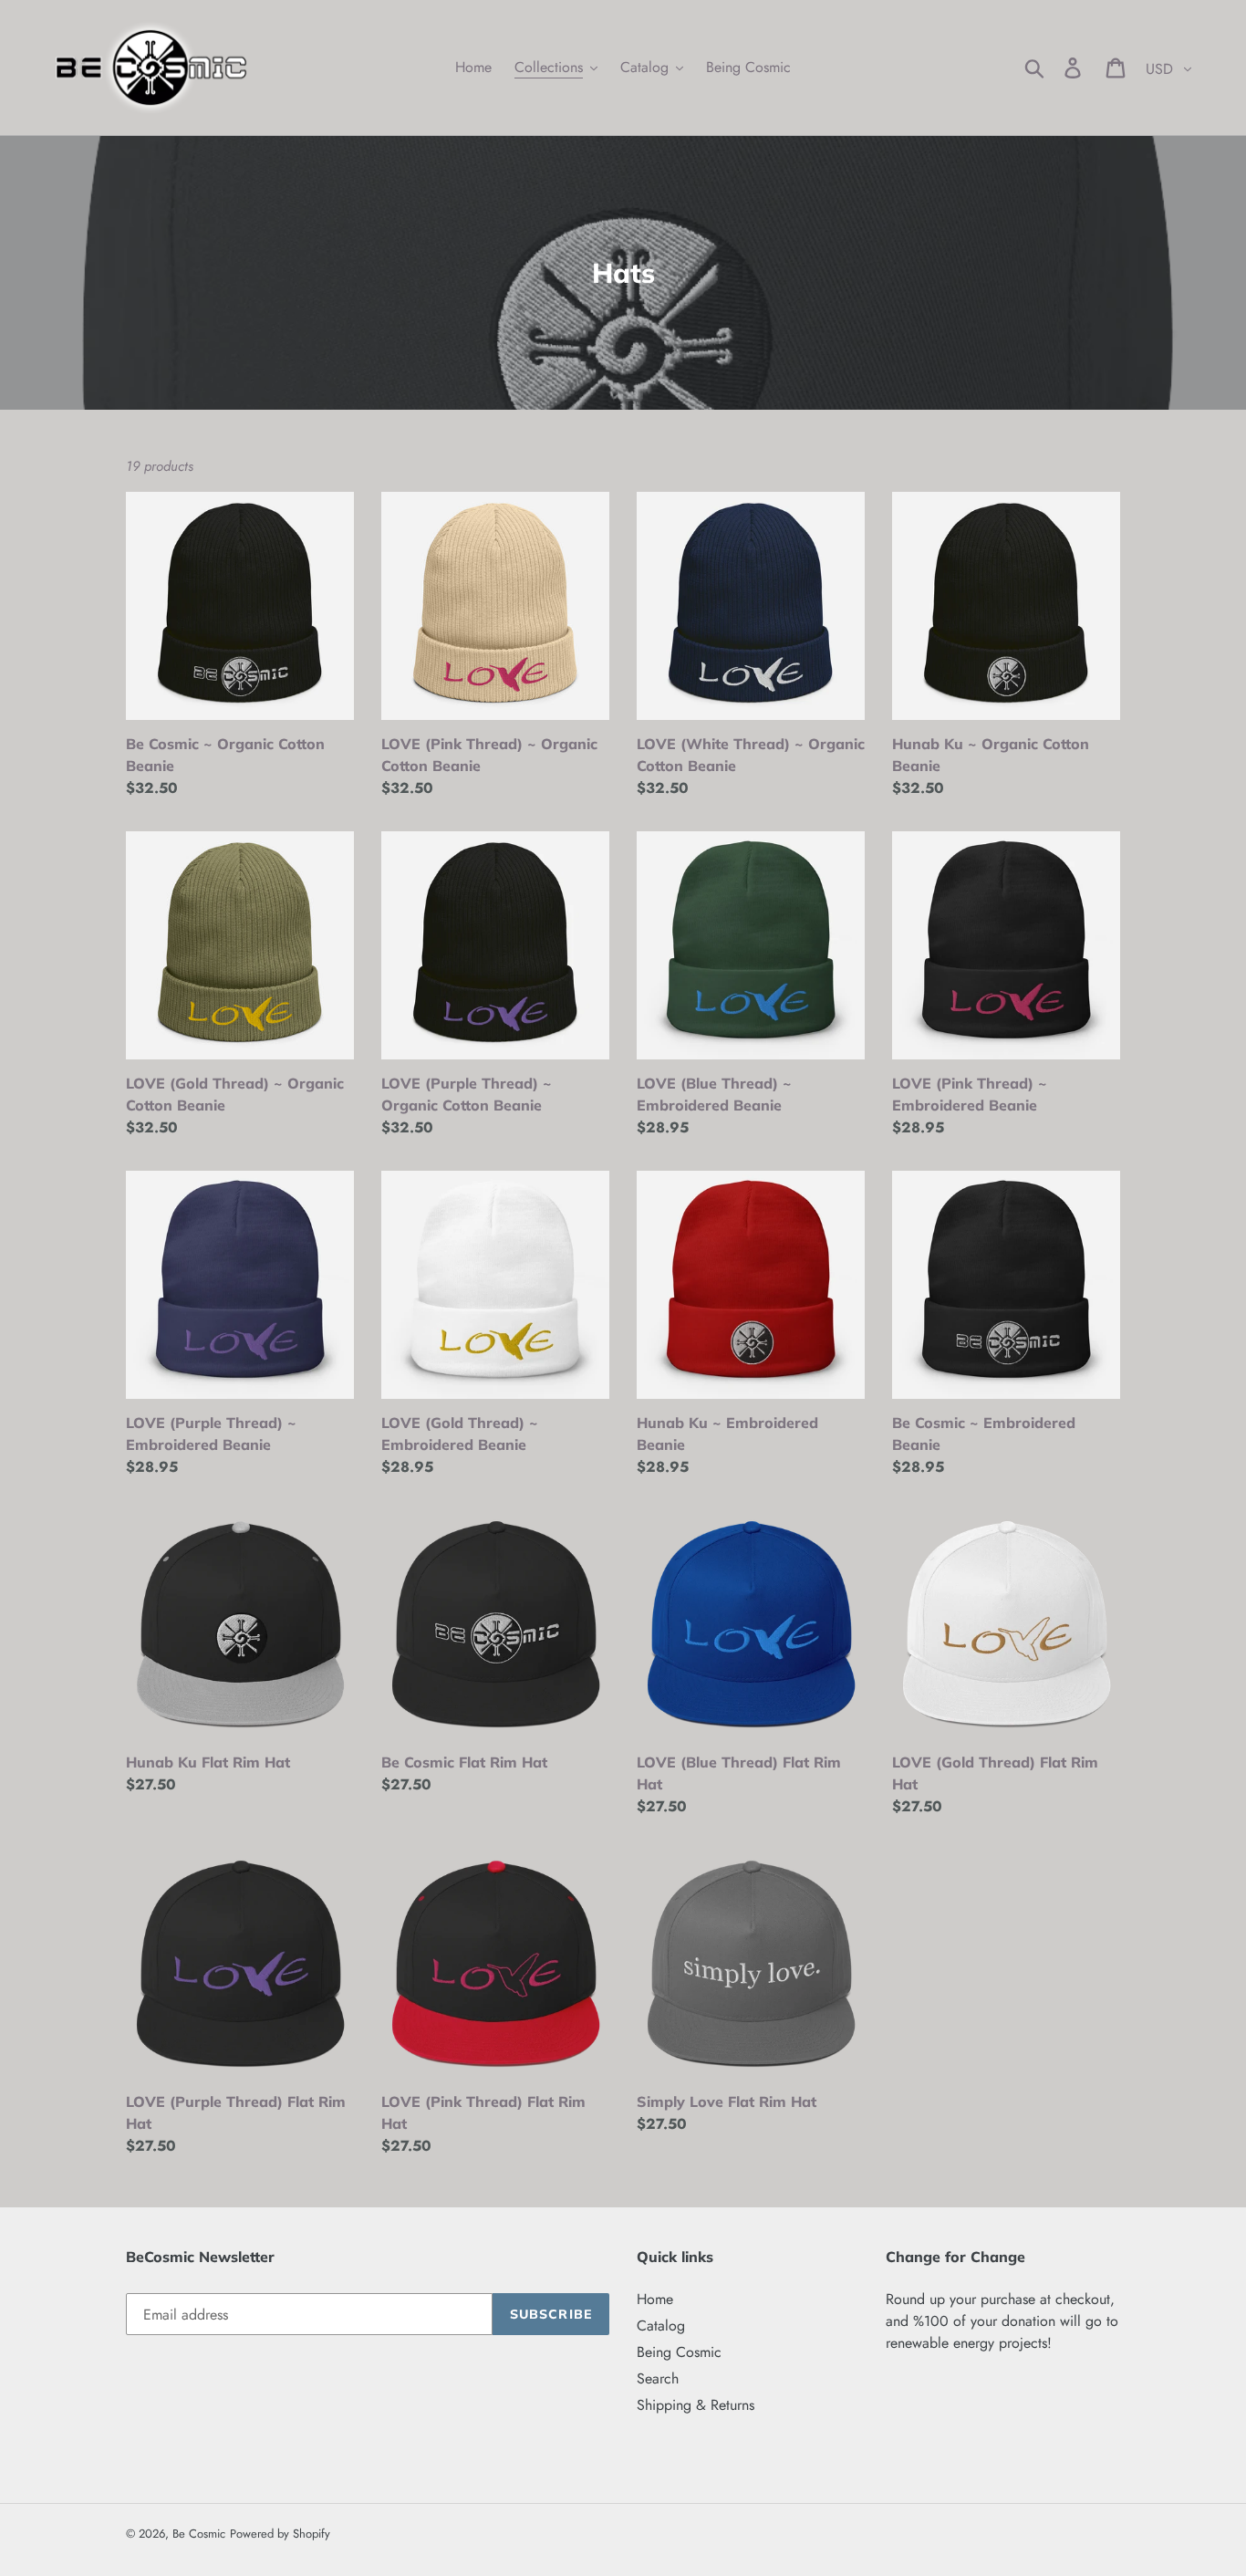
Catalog (661, 2326)
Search (658, 2378)
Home (655, 2299)
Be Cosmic (199, 2534)
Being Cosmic (679, 2352)
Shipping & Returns (696, 2405)
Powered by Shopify (280, 2534)
